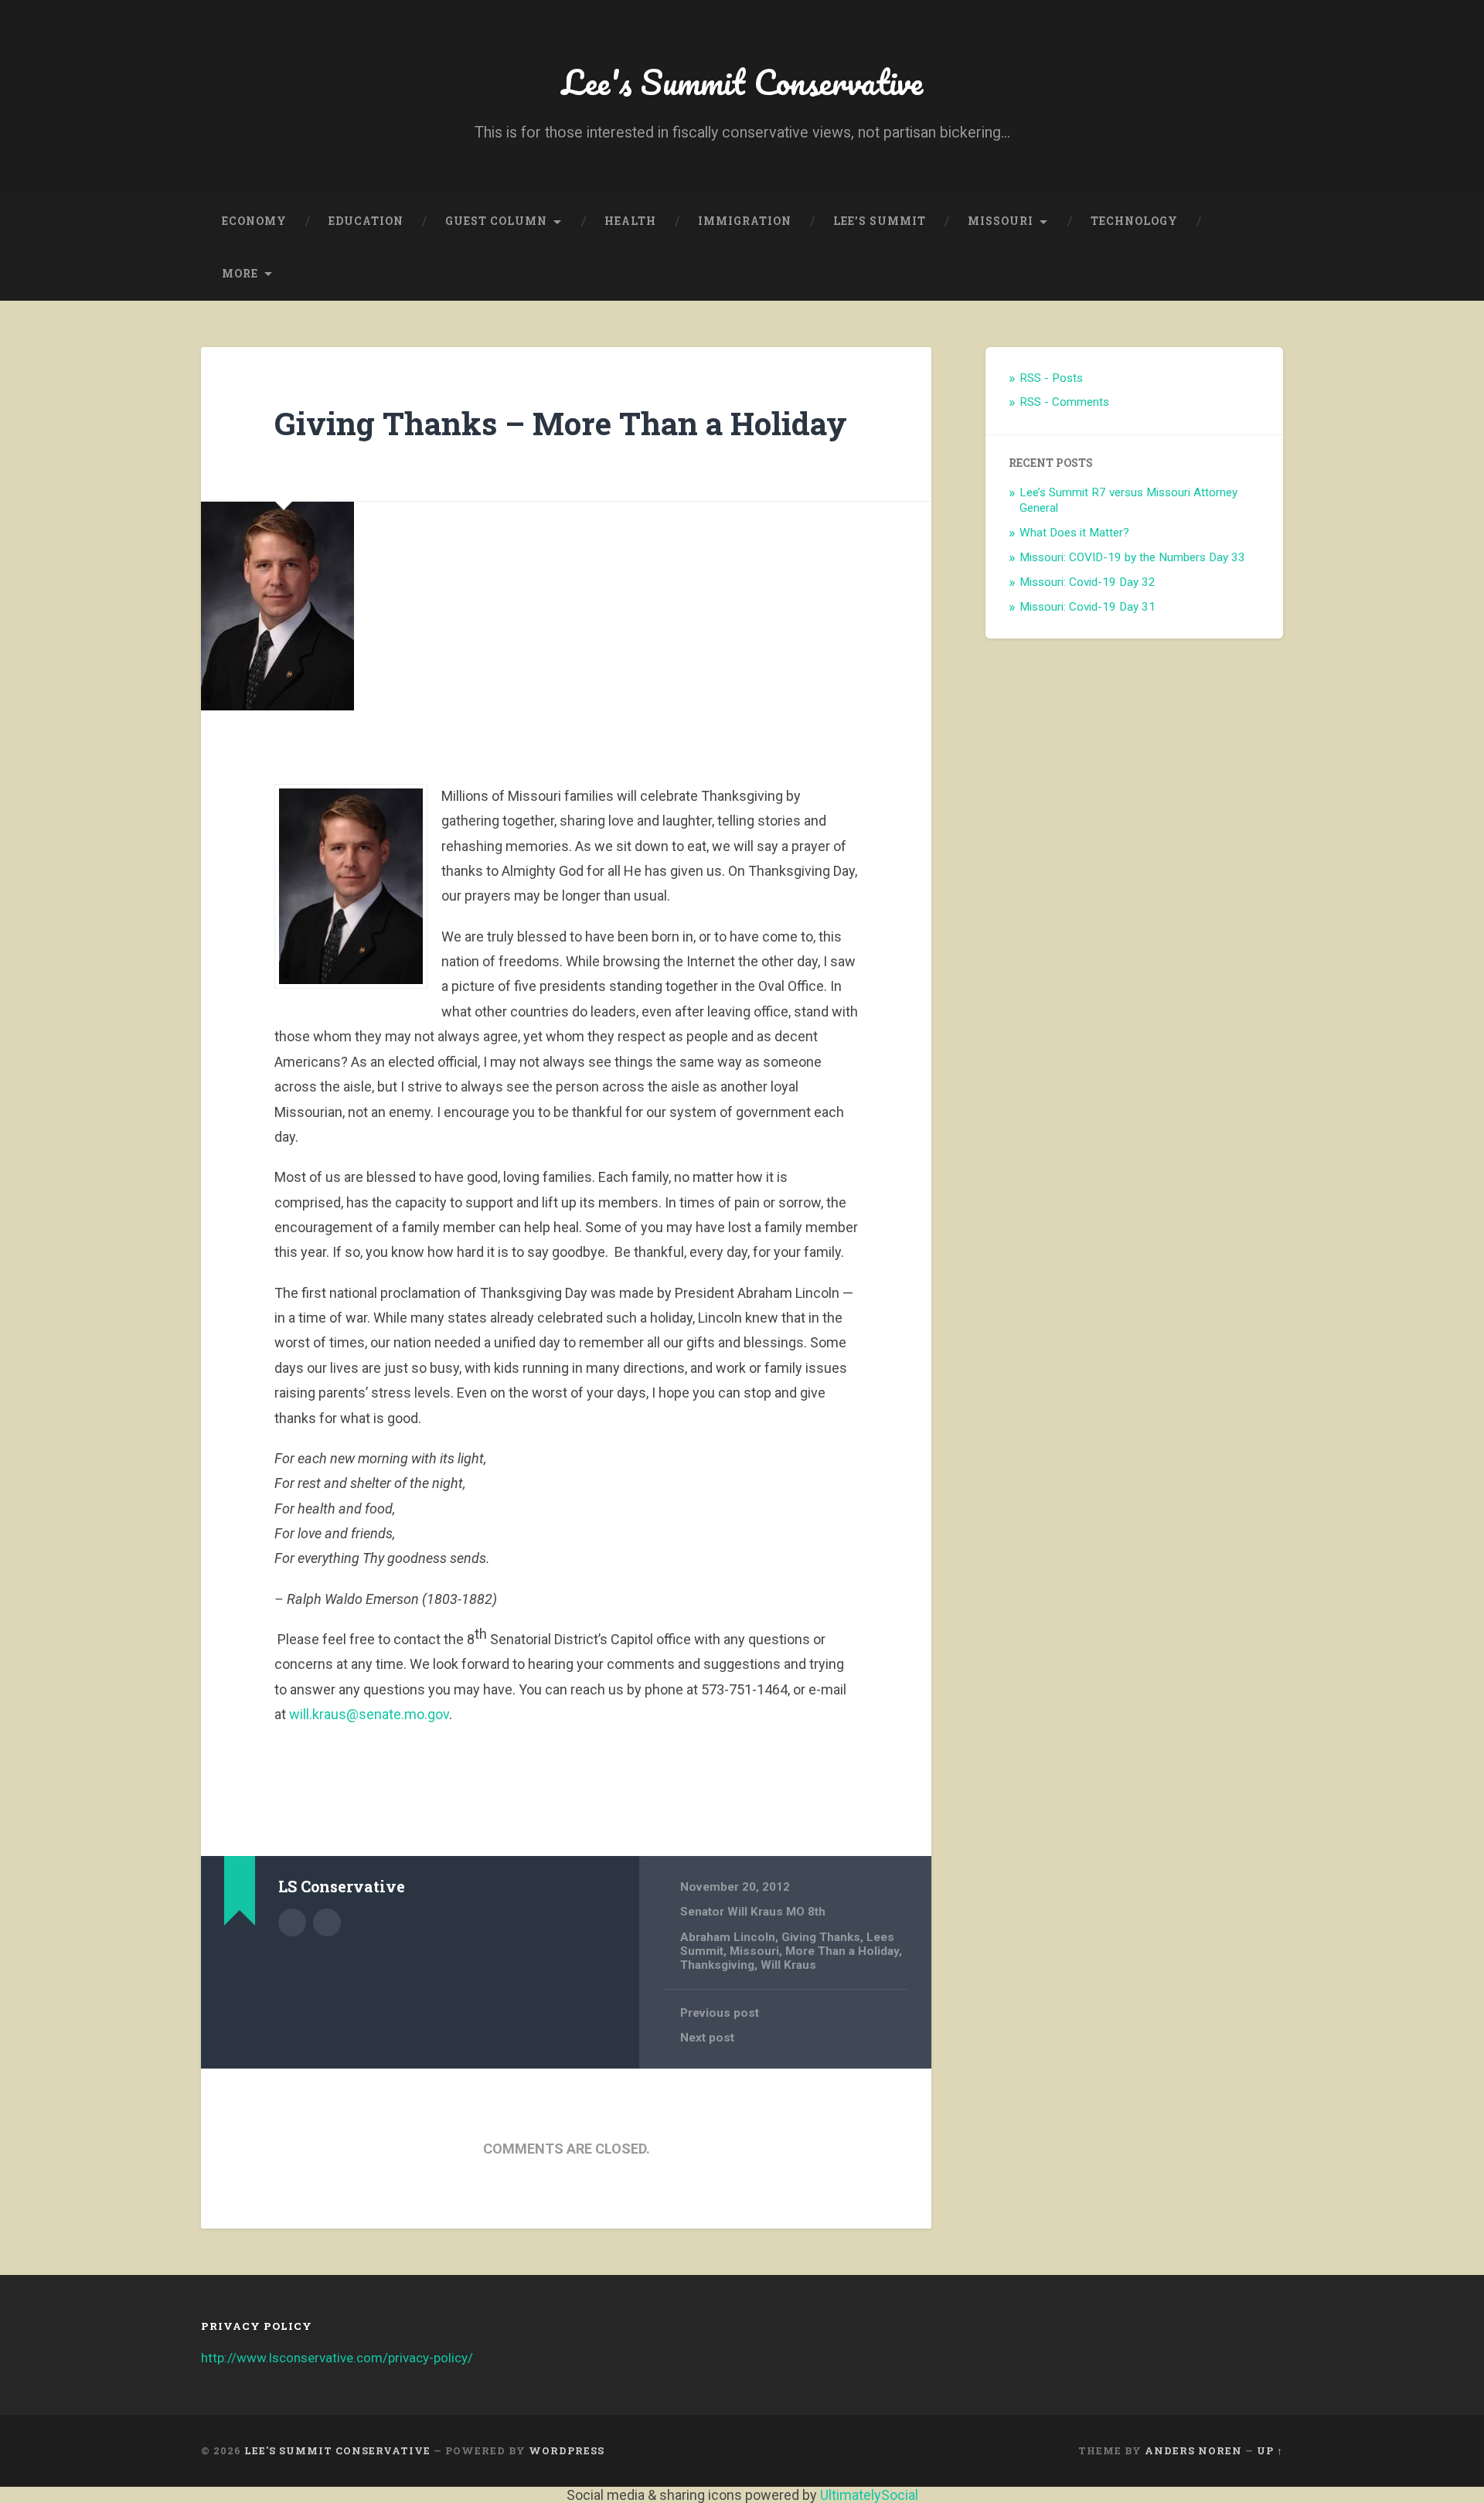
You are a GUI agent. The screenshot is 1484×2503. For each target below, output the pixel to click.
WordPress (567, 2450)
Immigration (745, 221)
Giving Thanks (821, 1937)
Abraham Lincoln (728, 1937)
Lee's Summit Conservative (742, 82)
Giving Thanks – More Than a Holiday (561, 423)
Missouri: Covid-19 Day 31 (1087, 607)
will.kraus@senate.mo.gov (369, 1714)
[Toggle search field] (1257, 274)
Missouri (1001, 221)
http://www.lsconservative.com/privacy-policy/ (337, 2358)
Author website (327, 1922)
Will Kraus (788, 1965)
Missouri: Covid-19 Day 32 (1087, 582)
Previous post (720, 2013)
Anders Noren (1193, 2450)
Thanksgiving (717, 1965)
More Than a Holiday (842, 1951)
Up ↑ (1270, 2450)
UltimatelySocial (869, 2495)
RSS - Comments (1064, 402)
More (240, 274)
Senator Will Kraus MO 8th (753, 1912)
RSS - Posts (1051, 378)
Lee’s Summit (880, 221)
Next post (707, 2038)
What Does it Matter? (1074, 533)
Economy (254, 221)
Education (366, 221)
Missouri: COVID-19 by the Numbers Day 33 (1132, 557)
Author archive (292, 1922)
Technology (1134, 221)
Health (630, 221)
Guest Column (496, 221)
